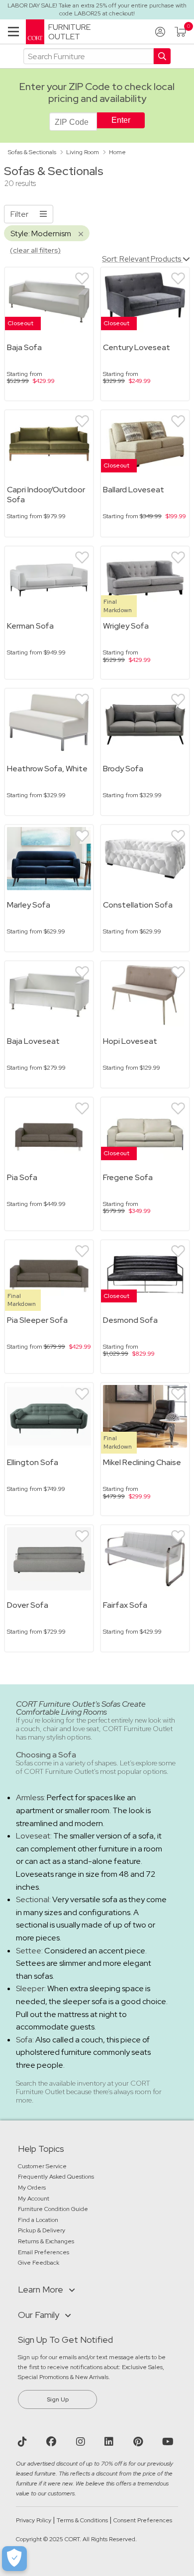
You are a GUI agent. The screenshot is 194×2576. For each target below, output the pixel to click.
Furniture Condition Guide (53, 2209)
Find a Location (38, 2220)
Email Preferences (44, 2252)
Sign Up (58, 2399)
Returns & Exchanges (46, 2241)
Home (117, 152)
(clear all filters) (35, 250)
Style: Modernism (42, 233)
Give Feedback (39, 2263)
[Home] (35, 31)
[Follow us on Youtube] (169, 2442)
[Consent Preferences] (14, 2559)
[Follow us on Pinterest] (139, 2442)
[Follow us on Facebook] (52, 2442)
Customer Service (42, 2166)
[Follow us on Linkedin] (110, 2442)
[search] (89, 56)
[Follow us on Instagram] (82, 2442)
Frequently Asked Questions (57, 2177)
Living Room (83, 152)
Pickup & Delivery (42, 2230)
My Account (34, 2199)
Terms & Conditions (82, 2520)
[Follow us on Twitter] (24, 2442)
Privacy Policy (34, 2520)
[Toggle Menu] (13, 34)
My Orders (32, 2188)
